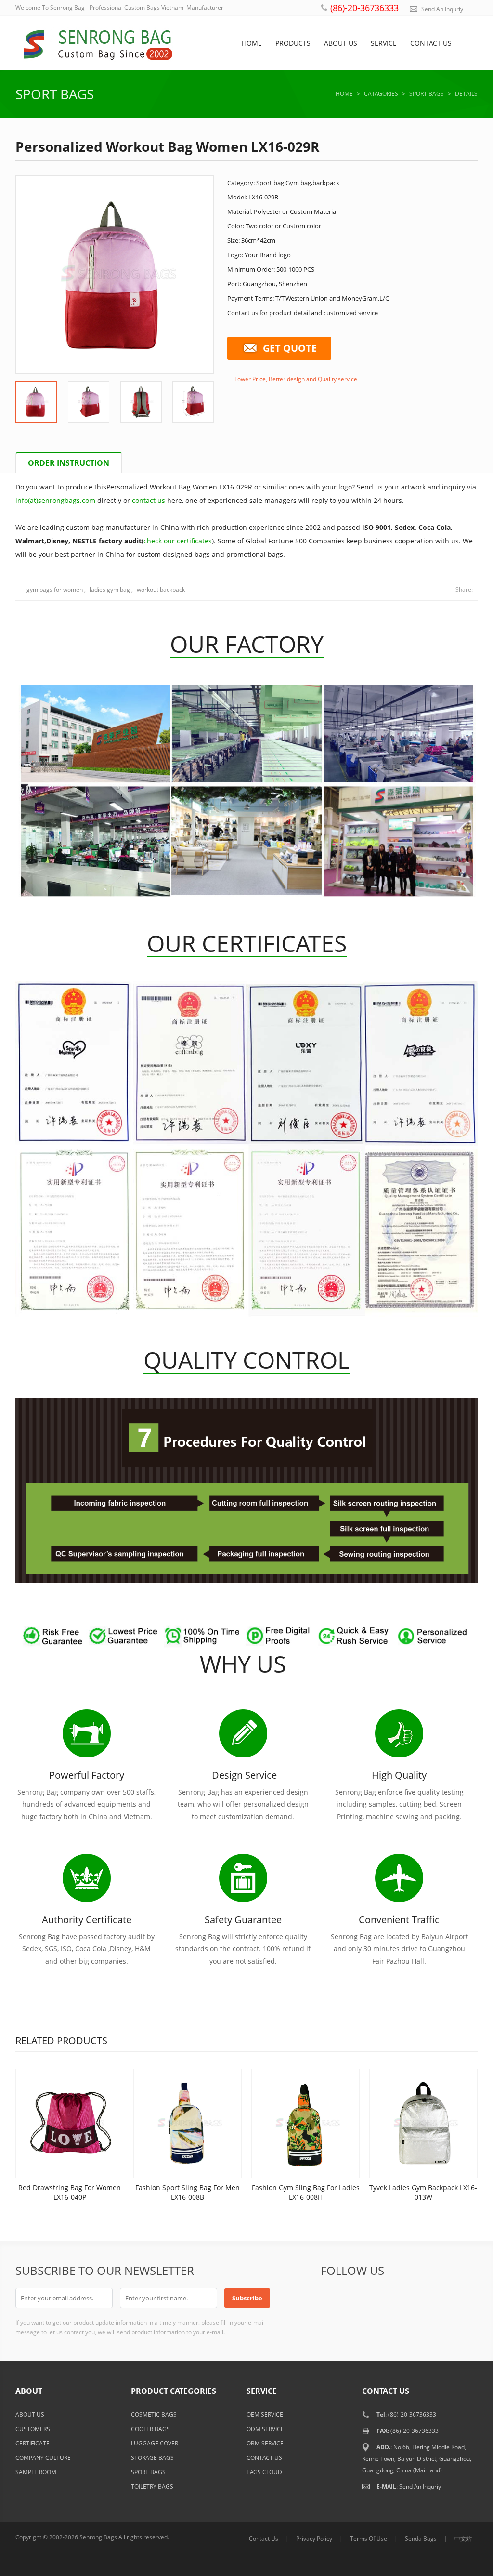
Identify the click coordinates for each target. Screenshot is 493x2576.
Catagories (381, 94)
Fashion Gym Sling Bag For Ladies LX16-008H (306, 2192)
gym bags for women (55, 589)
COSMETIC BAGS (154, 2414)
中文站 (463, 2539)
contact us (149, 500)
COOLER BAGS (150, 2429)
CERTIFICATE (32, 2443)
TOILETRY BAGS (152, 2487)
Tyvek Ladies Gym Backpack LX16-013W (423, 2192)
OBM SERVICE (265, 2443)
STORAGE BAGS (152, 2458)
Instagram (466, 2298)
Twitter (353, 2298)
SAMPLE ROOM (36, 2472)
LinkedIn (398, 2298)
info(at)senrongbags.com (55, 500)
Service (384, 43)
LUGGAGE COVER (155, 2443)
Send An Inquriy (442, 9)
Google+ (376, 2298)
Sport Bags (55, 94)
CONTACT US (264, 2458)
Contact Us (264, 2539)
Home (252, 43)
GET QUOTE (290, 348)
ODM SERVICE (265, 2429)
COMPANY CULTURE (43, 2458)
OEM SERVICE (265, 2414)
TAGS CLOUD (264, 2472)
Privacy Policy (314, 2539)
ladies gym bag (110, 589)
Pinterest (421, 2298)
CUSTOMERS (33, 2429)
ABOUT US (30, 2414)
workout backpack (161, 589)
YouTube (443, 2298)
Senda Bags (421, 2539)
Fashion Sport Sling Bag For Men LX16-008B (188, 2192)
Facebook (330, 2298)
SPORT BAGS (148, 2472)
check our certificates (178, 541)
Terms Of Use (369, 2539)
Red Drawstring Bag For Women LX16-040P (70, 2192)
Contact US (431, 43)
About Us (341, 43)
